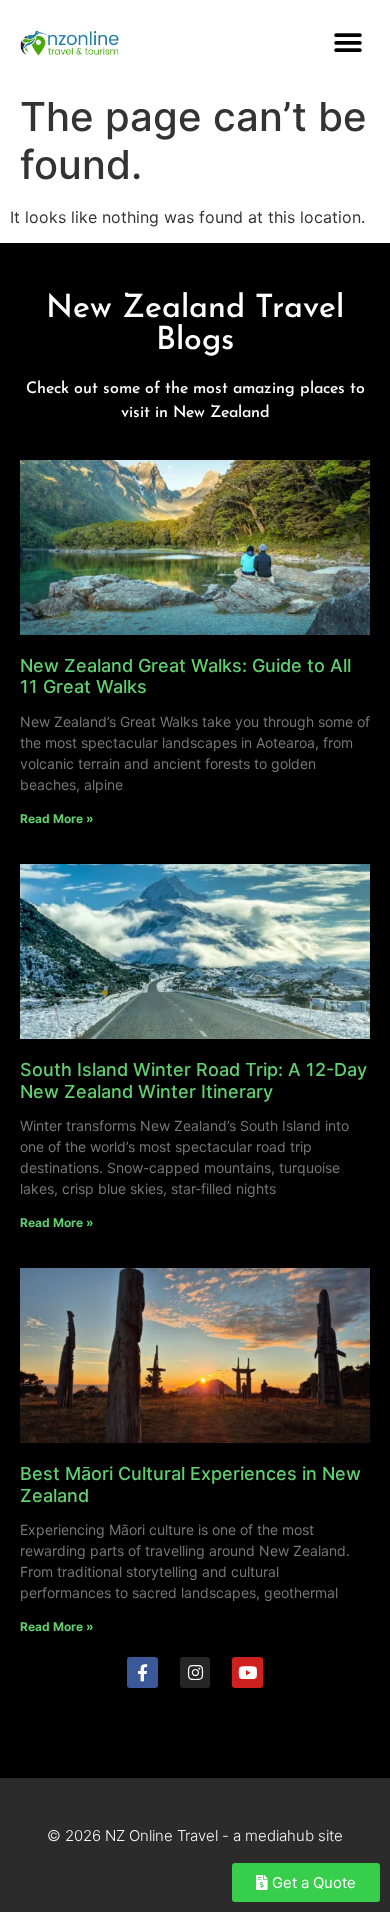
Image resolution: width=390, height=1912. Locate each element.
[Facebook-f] (142, 1672)
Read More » (57, 818)
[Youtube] (247, 1672)
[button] (347, 42)
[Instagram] (195, 1672)
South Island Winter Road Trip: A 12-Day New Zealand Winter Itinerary (193, 1080)
